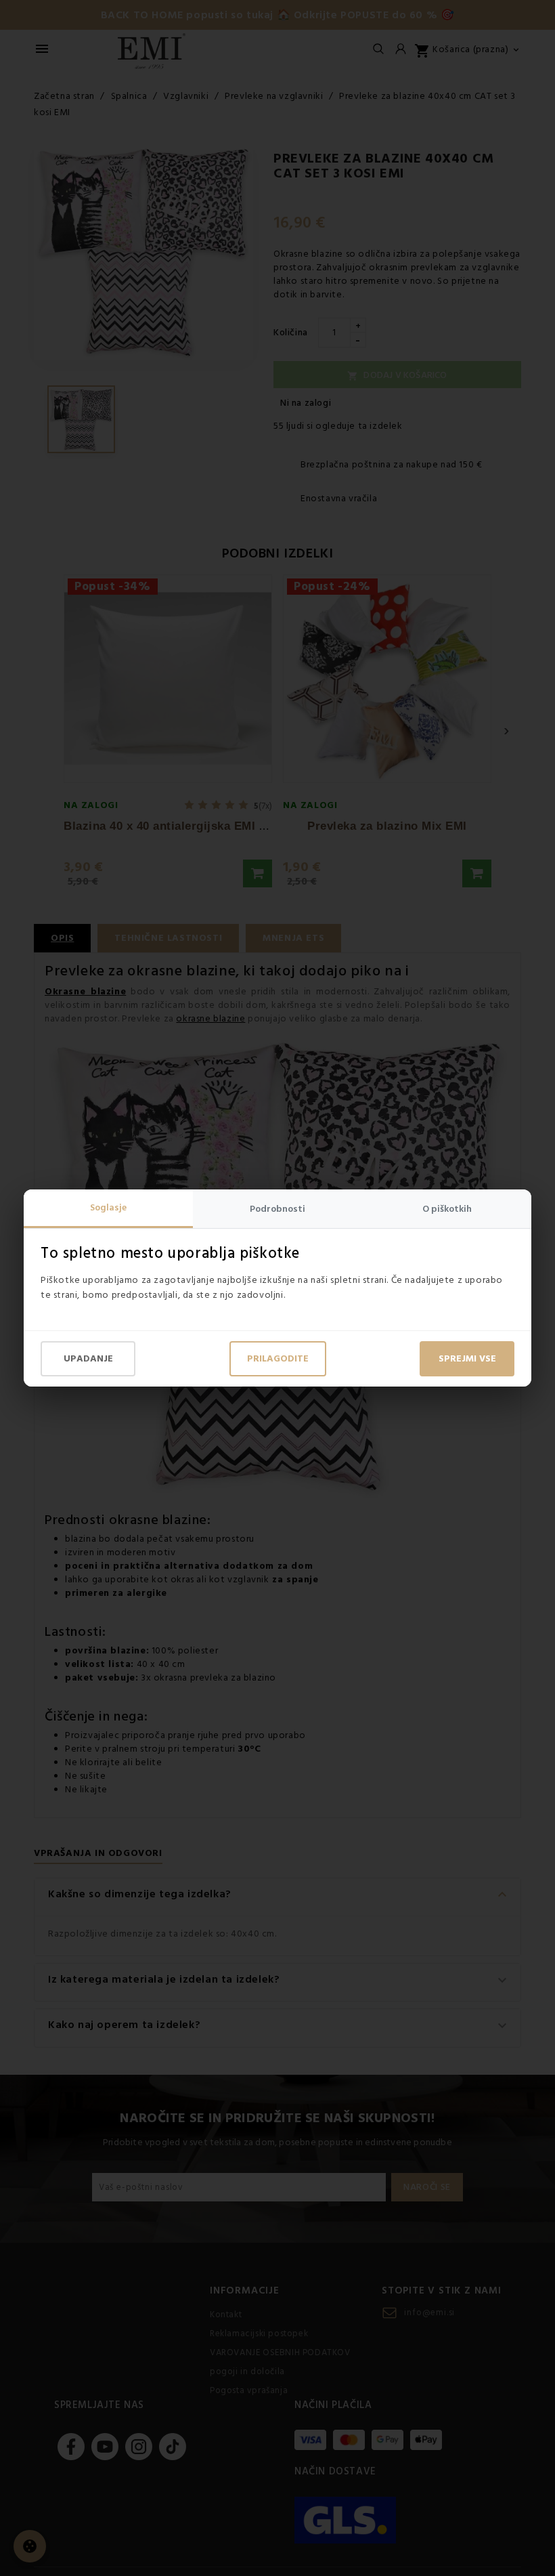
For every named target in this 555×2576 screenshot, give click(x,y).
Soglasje (108, 1208)
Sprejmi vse (467, 1359)
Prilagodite (278, 1359)
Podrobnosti (277, 1209)
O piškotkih (447, 1209)
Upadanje (88, 1359)
